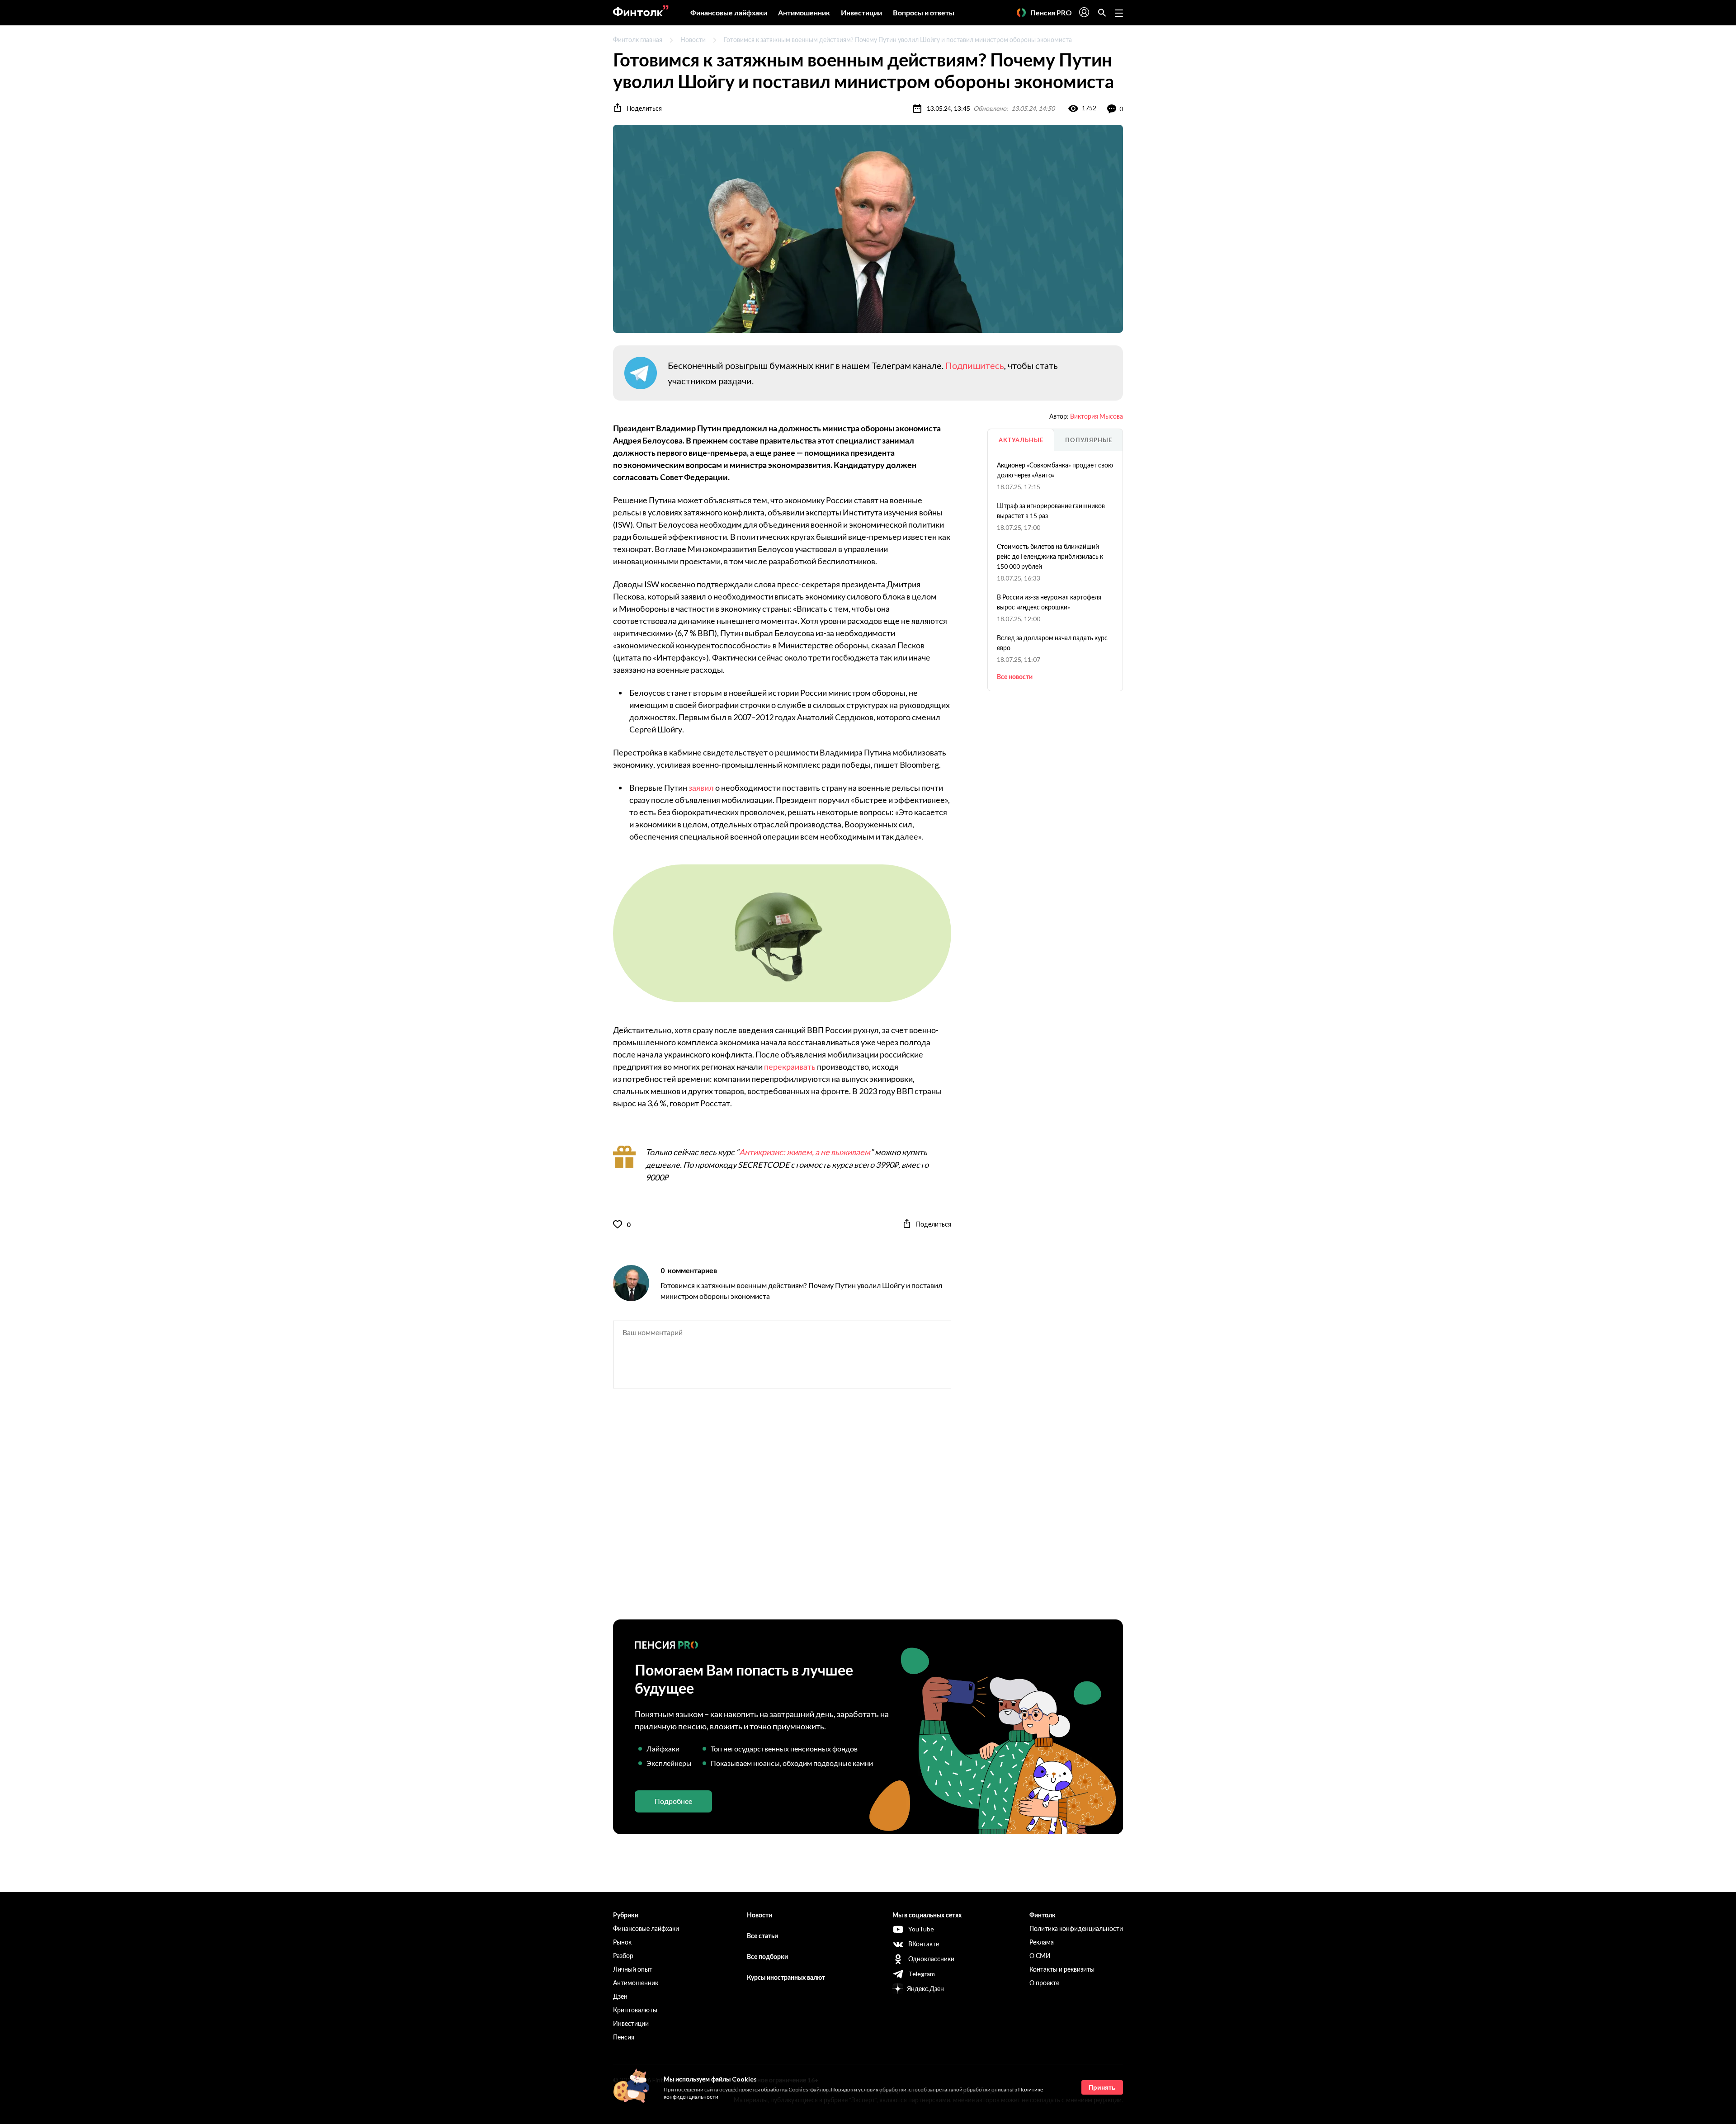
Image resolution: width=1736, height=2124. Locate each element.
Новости (693, 40)
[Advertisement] (868, 1512)
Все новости (1015, 677)
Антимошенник (804, 12)
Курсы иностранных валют (786, 1977)
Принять (1102, 2087)
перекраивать (790, 1067)
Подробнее (673, 1801)
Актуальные (1021, 440)
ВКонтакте (924, 1944)
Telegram (922, 1974)
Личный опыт (633, 1969)
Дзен (620, 1996)
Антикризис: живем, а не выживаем (805, 1152)
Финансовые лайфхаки (729, 12)
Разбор (623, 1956)
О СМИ (1040, 1956)
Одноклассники (931, 1959)
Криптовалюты (635, 2010)
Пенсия (624, 2037)
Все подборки (767, 1956)
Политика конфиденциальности (1076, 1928)
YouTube (921, 1929)
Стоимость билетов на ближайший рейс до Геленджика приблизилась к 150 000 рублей (1050, 556)
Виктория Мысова (1097, 416)
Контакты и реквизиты (1062, 1969)
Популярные (1089, 440)
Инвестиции (861, 12)
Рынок (622, 1942)
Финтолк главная (638, 40)
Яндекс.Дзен (925, 1989)
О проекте (1044, 1983)
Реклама (1042, 1942)
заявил (701, 788)
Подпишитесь (975, 365)
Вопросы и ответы (924, 12)
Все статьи (762, 1936)
